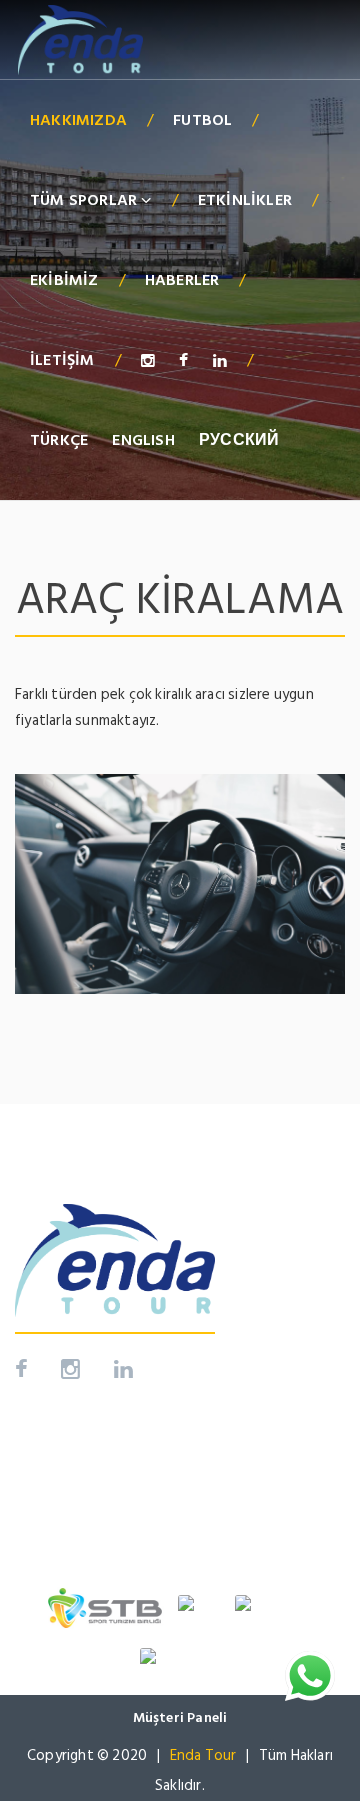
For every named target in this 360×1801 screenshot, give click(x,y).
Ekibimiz (64, 280)
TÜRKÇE (59, 440)
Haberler (182, 280)
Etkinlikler (245, 200)
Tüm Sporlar (85, 200)
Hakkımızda (78, 120)
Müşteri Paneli (180, 1717)
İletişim (62, 360)
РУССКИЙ (239, 440)
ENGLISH (143, 440)
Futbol (202, 120)
